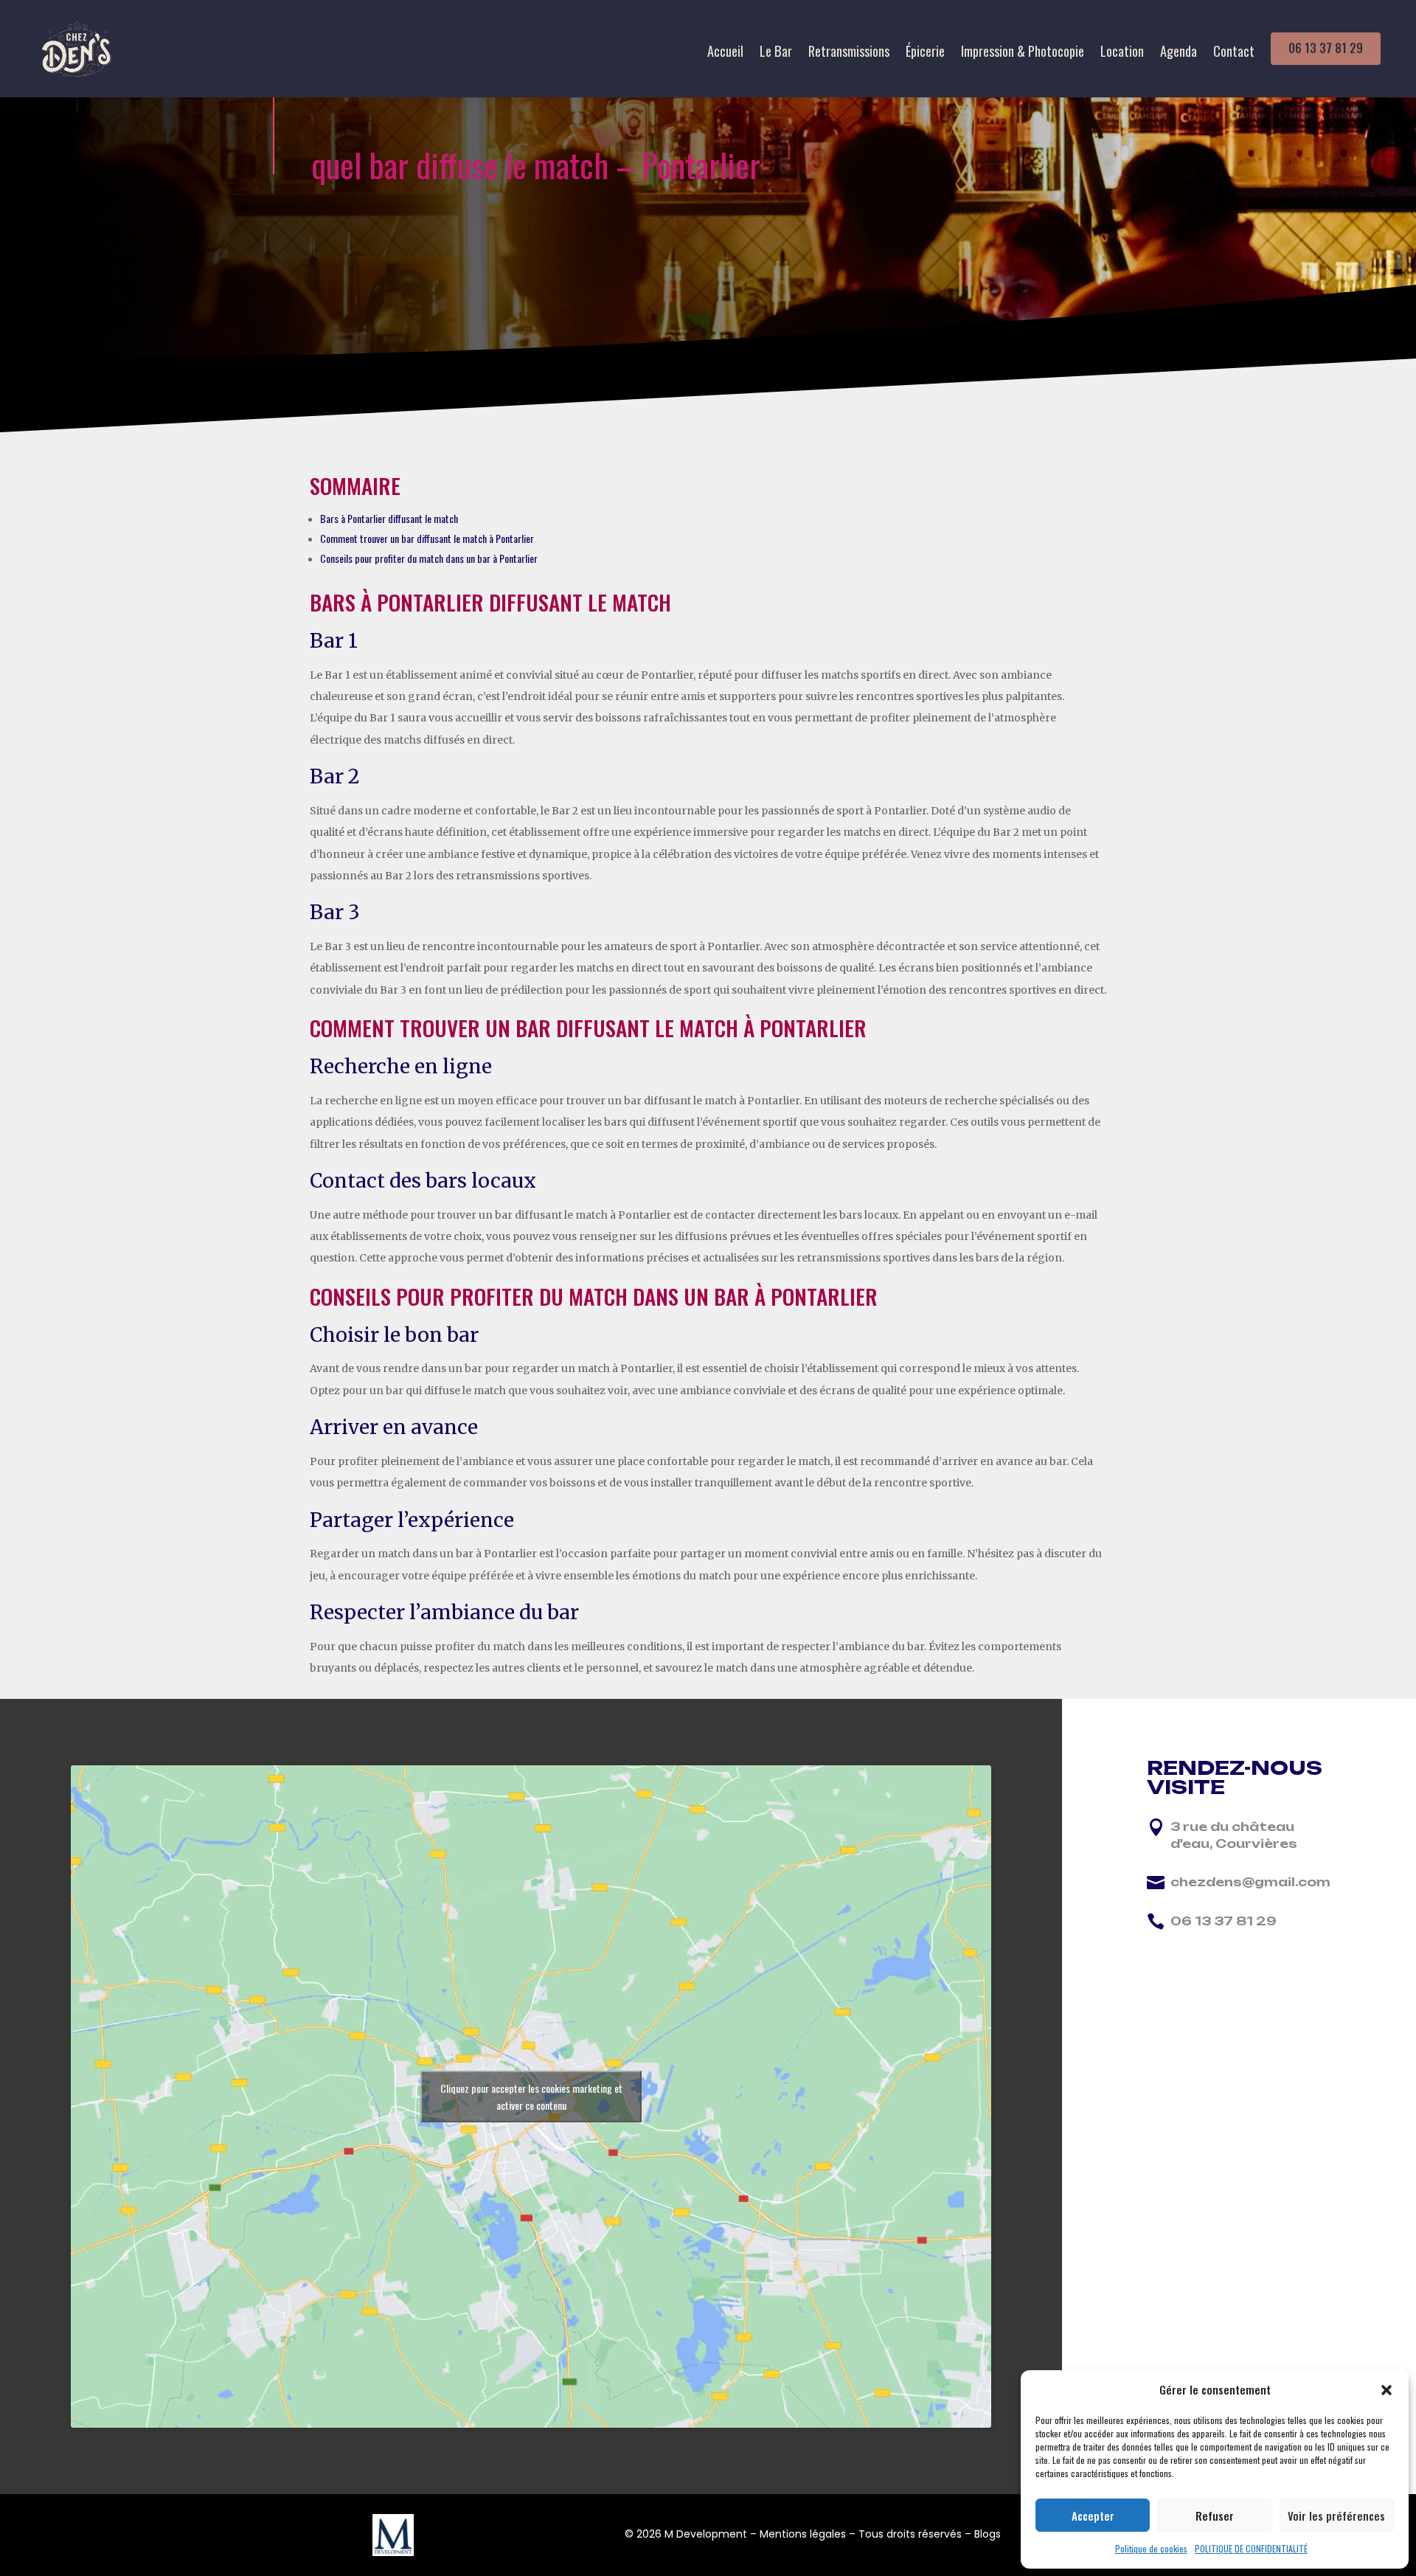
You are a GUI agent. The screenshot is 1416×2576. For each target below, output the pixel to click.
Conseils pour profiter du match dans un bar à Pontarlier (429, 558)
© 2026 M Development (686, 2534)
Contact (1234, 53)
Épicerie (925, 53)
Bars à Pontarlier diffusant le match (389, 518)
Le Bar (776, 53)
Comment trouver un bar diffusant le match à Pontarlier (427, 538)
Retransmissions (849, 53)
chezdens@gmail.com (1250, 1882)
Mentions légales (803, 2534)
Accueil (725, 53)
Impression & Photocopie (1023, 53)
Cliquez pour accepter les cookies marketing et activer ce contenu (531, 2097)
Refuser (1215, 2516)
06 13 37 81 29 (1326, 48)
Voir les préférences (1336, 2516)
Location (1122, 53)
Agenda (1179, 53)
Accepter (1093, 2516)
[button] (1386, 2390)
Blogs (988, 2534)
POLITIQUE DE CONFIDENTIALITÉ (1251, 2548)
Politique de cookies (1151, 2548)
